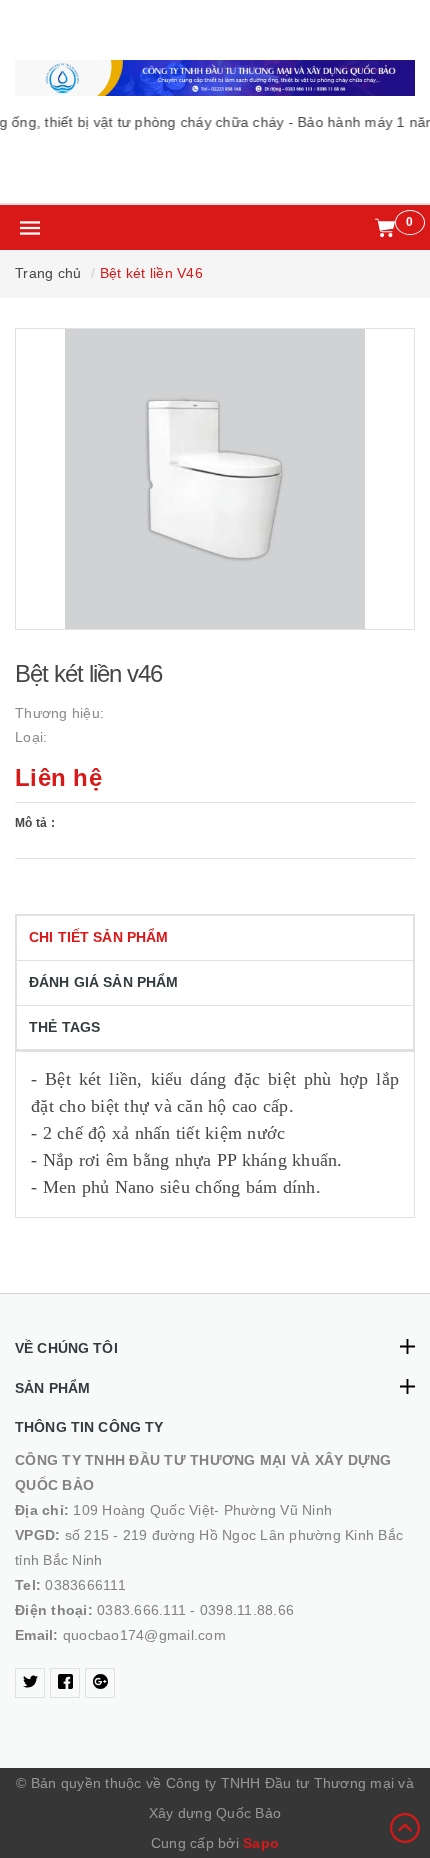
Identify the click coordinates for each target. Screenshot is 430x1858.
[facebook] (65, 1683)
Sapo (261, 1843)
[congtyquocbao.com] (215, 78)
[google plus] (100, 1683)
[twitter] (30, 1683)
